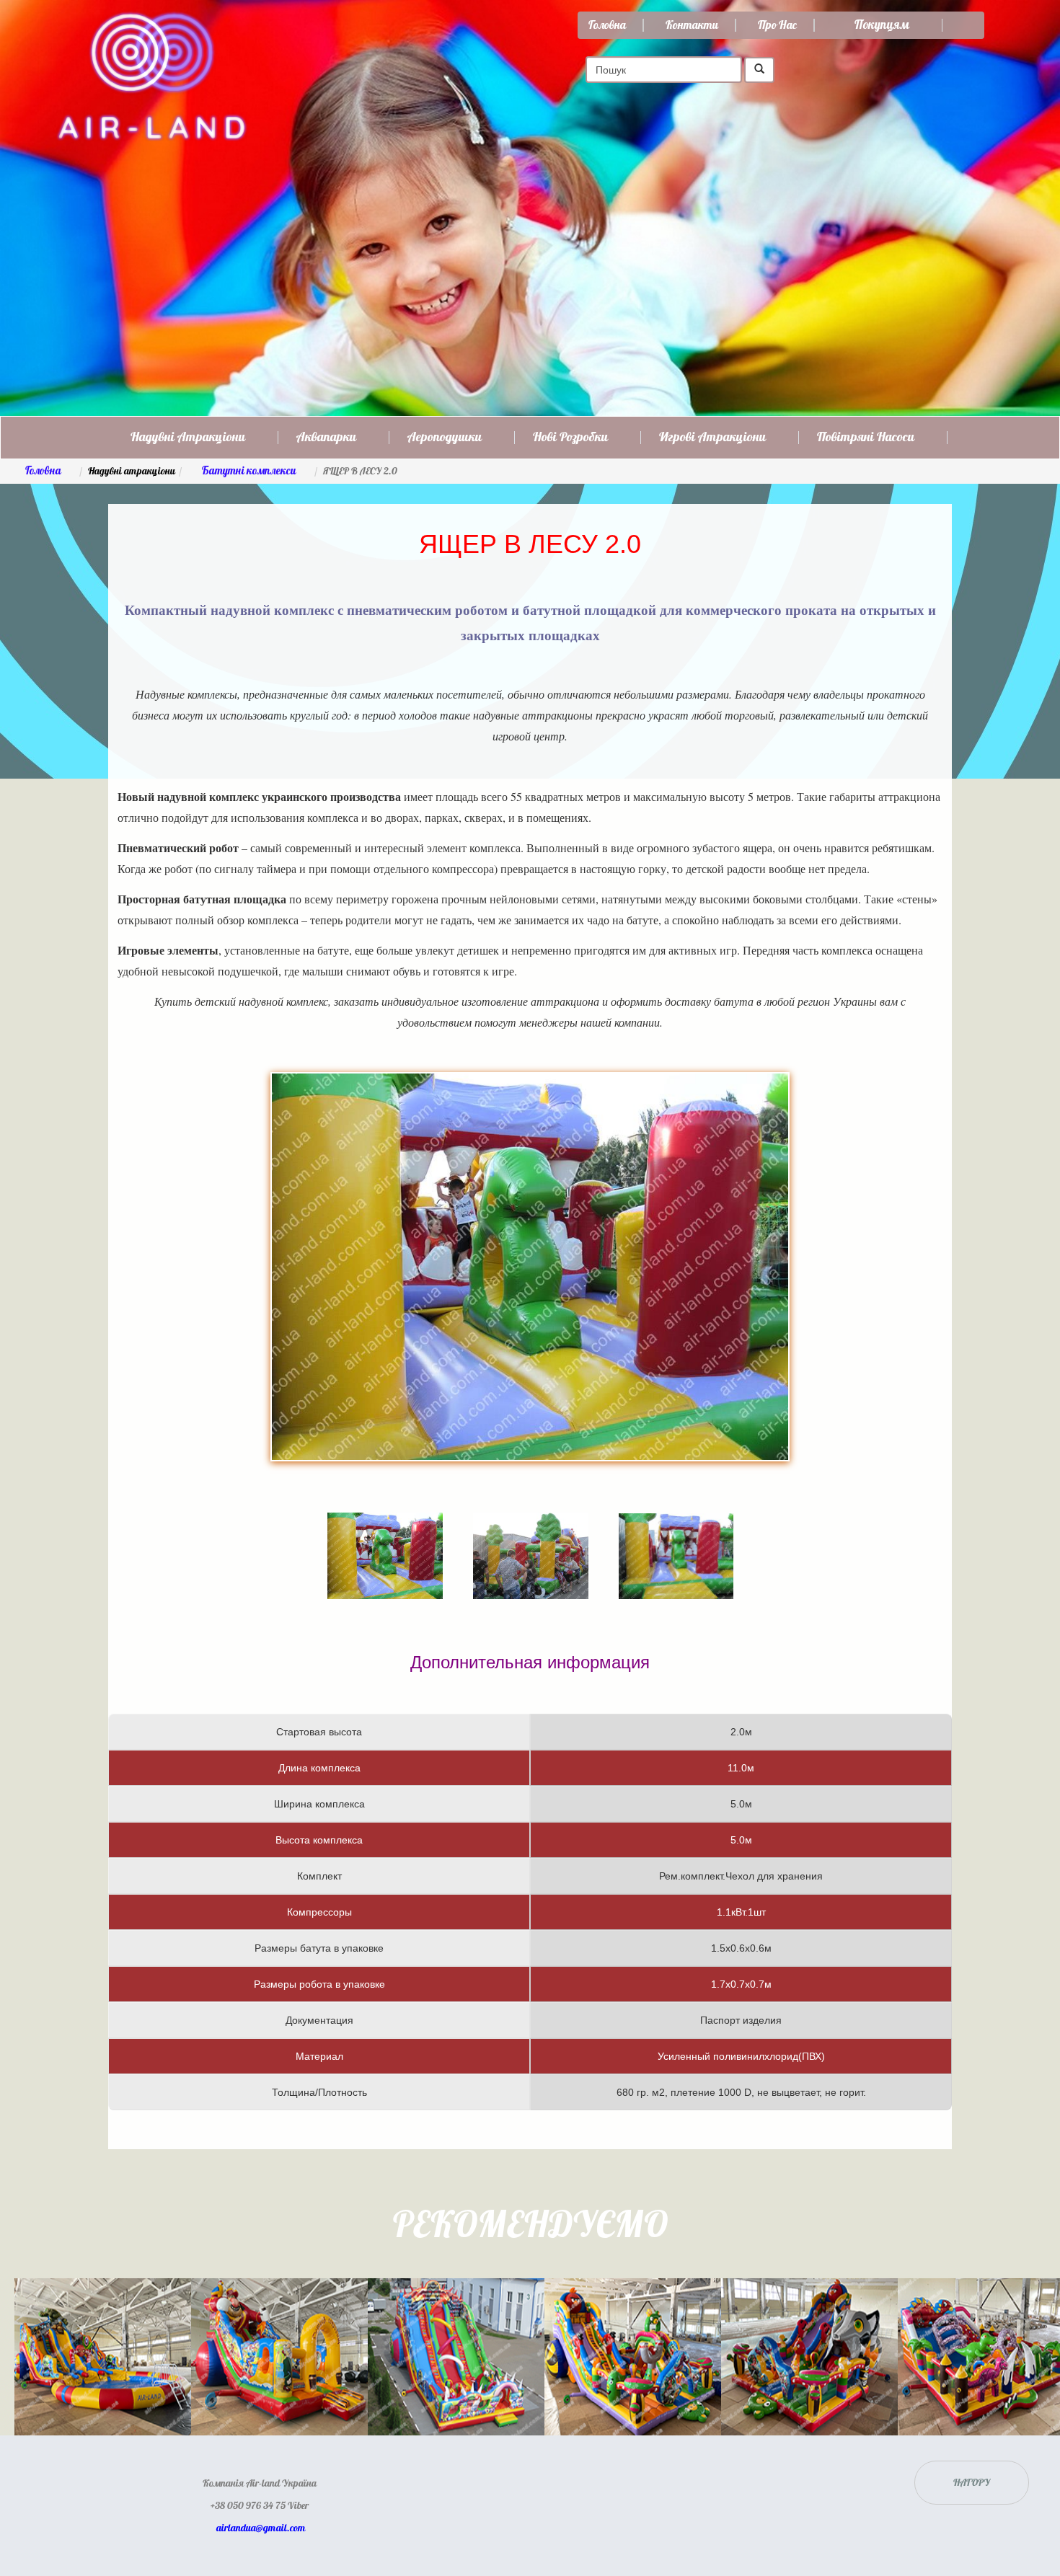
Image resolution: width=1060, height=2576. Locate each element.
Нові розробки (570, 438)
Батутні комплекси (249, 471)
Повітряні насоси (866, 438)
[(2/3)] (531, 1535)
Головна (607, 25)
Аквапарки (326, 438)
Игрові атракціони (712, 438)
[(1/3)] (385, 1535)
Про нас (777, 25)
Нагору (972, 2483)
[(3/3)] (676, 1536)
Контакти (692, 25)
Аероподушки (445, 438)
